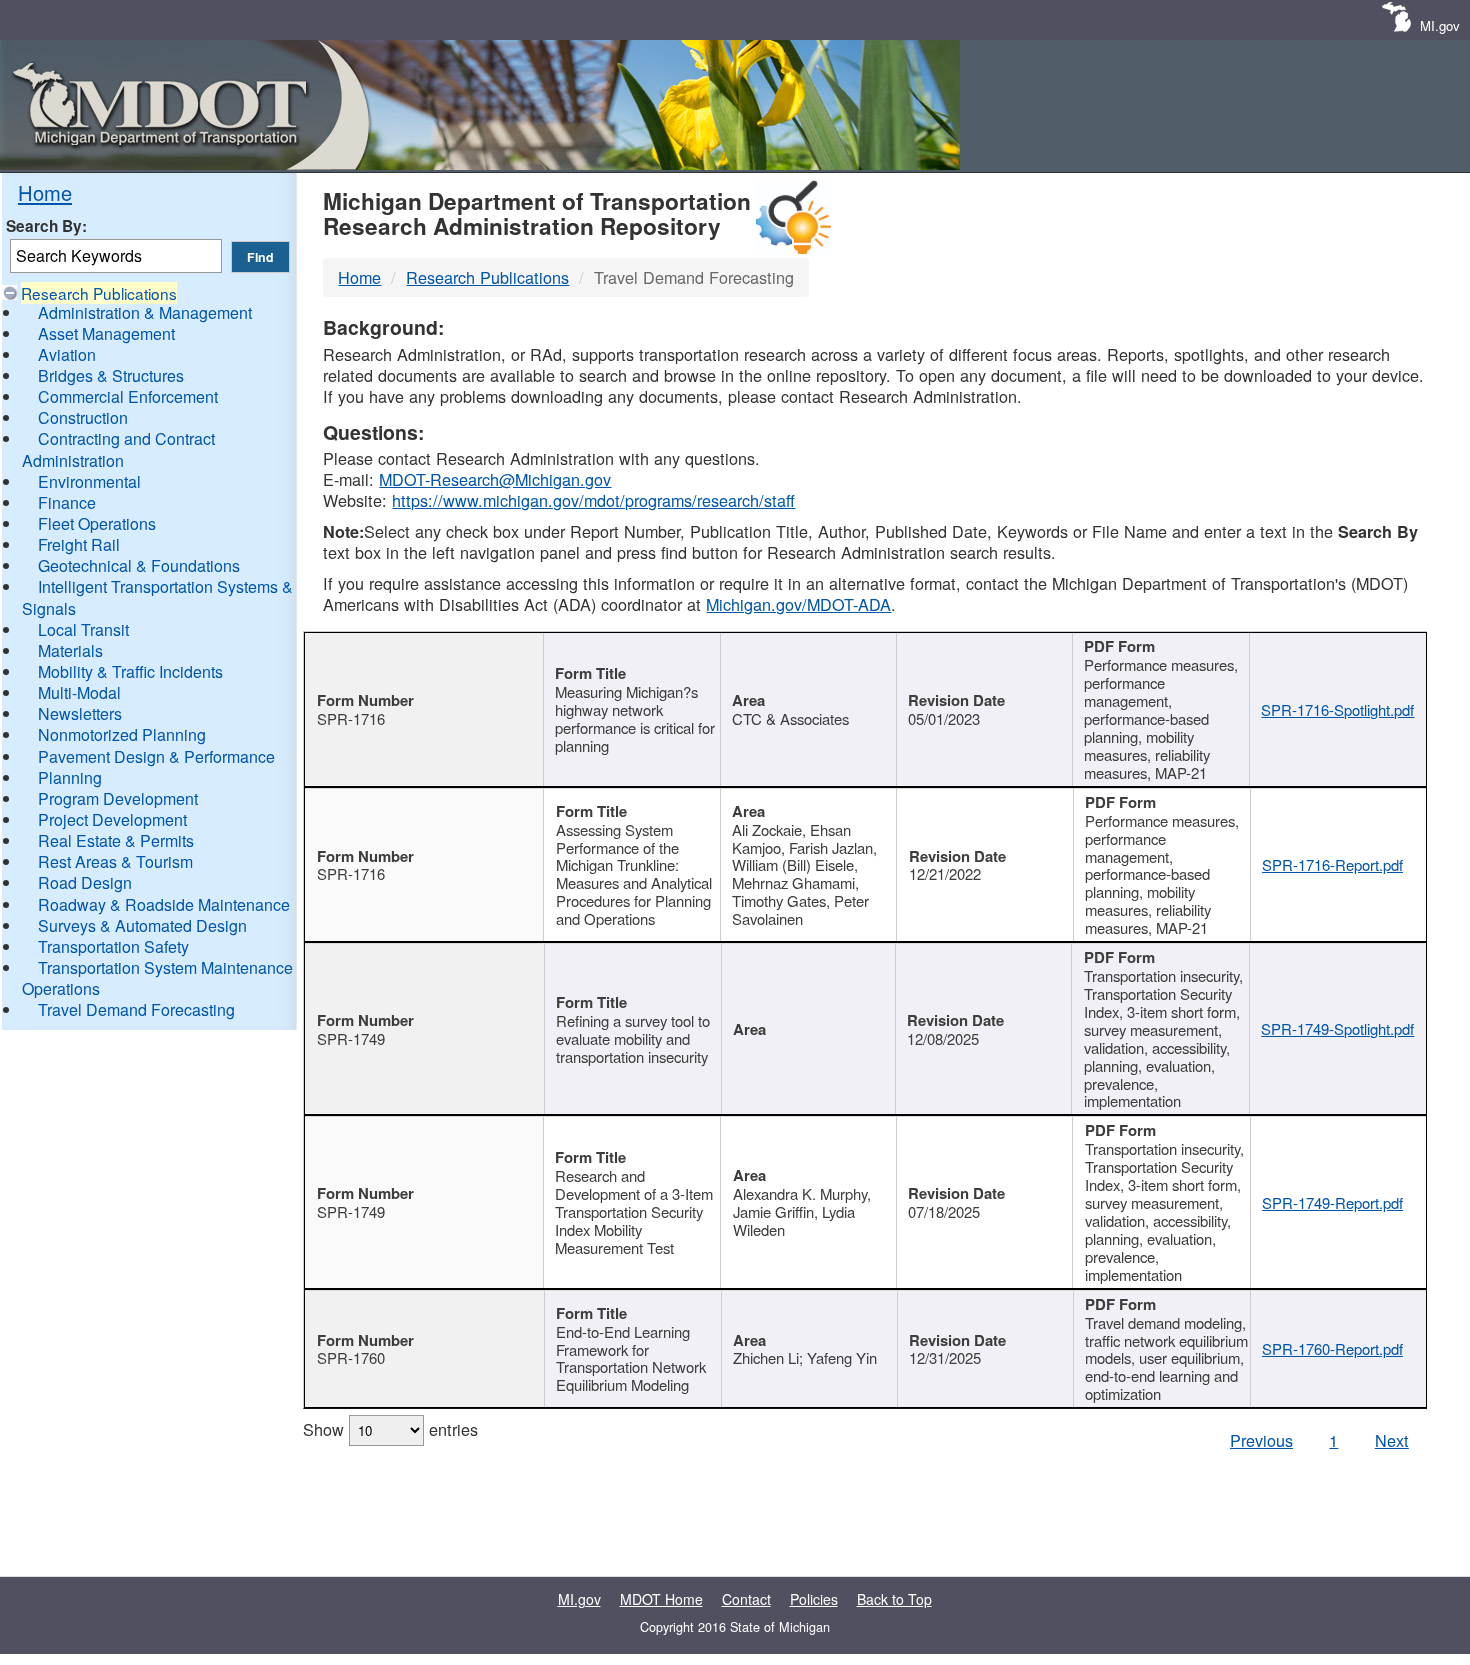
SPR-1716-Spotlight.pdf (1337, 709)
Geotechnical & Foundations (139, 565)
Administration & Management (145, 312)
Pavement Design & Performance (156, 756)
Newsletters (80, 713)
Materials (70, 650)
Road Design (85, 882)
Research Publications (99, 293)
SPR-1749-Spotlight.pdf (1337, 1028)
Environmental (89, 481)
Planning (70, 777)
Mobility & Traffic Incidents (130, 671)
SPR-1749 (351, 1038)
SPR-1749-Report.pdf (1332, 1202)
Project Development (112, 819)
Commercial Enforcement (128, 396)
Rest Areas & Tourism (115, 861)
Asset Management (106, 333)
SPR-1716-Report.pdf (1332, 864)
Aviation (67, 354)
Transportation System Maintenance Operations (157, 978)
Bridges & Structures (111, 375)
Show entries (390, 1429)
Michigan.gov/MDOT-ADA (798, 604)
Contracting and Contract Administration (118, 449)
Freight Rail (79, 544)
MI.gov (1440, 25)
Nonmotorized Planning (122, 734)
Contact (746, 1599)
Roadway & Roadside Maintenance (164, 904)
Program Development (118, 798)
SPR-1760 (351, 1357)
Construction (83, 417)
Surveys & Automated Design (142, 925)
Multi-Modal (79, 692)
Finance (67, 502)
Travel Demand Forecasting (136, 1009)
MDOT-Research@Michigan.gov (495, 479)
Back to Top (894, 1599)
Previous (1261, 1440)
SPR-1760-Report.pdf (1332, 1348)
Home (45, 192)
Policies (814, 1599)
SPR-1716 (351, 718)
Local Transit (83, 629)
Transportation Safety (113, 946)
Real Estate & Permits (116, 840)
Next (1392, 1440)
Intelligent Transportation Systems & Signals (157, 597)
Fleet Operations (97, 523)
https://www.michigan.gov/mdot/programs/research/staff (593, 500)
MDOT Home (661, 1599)
